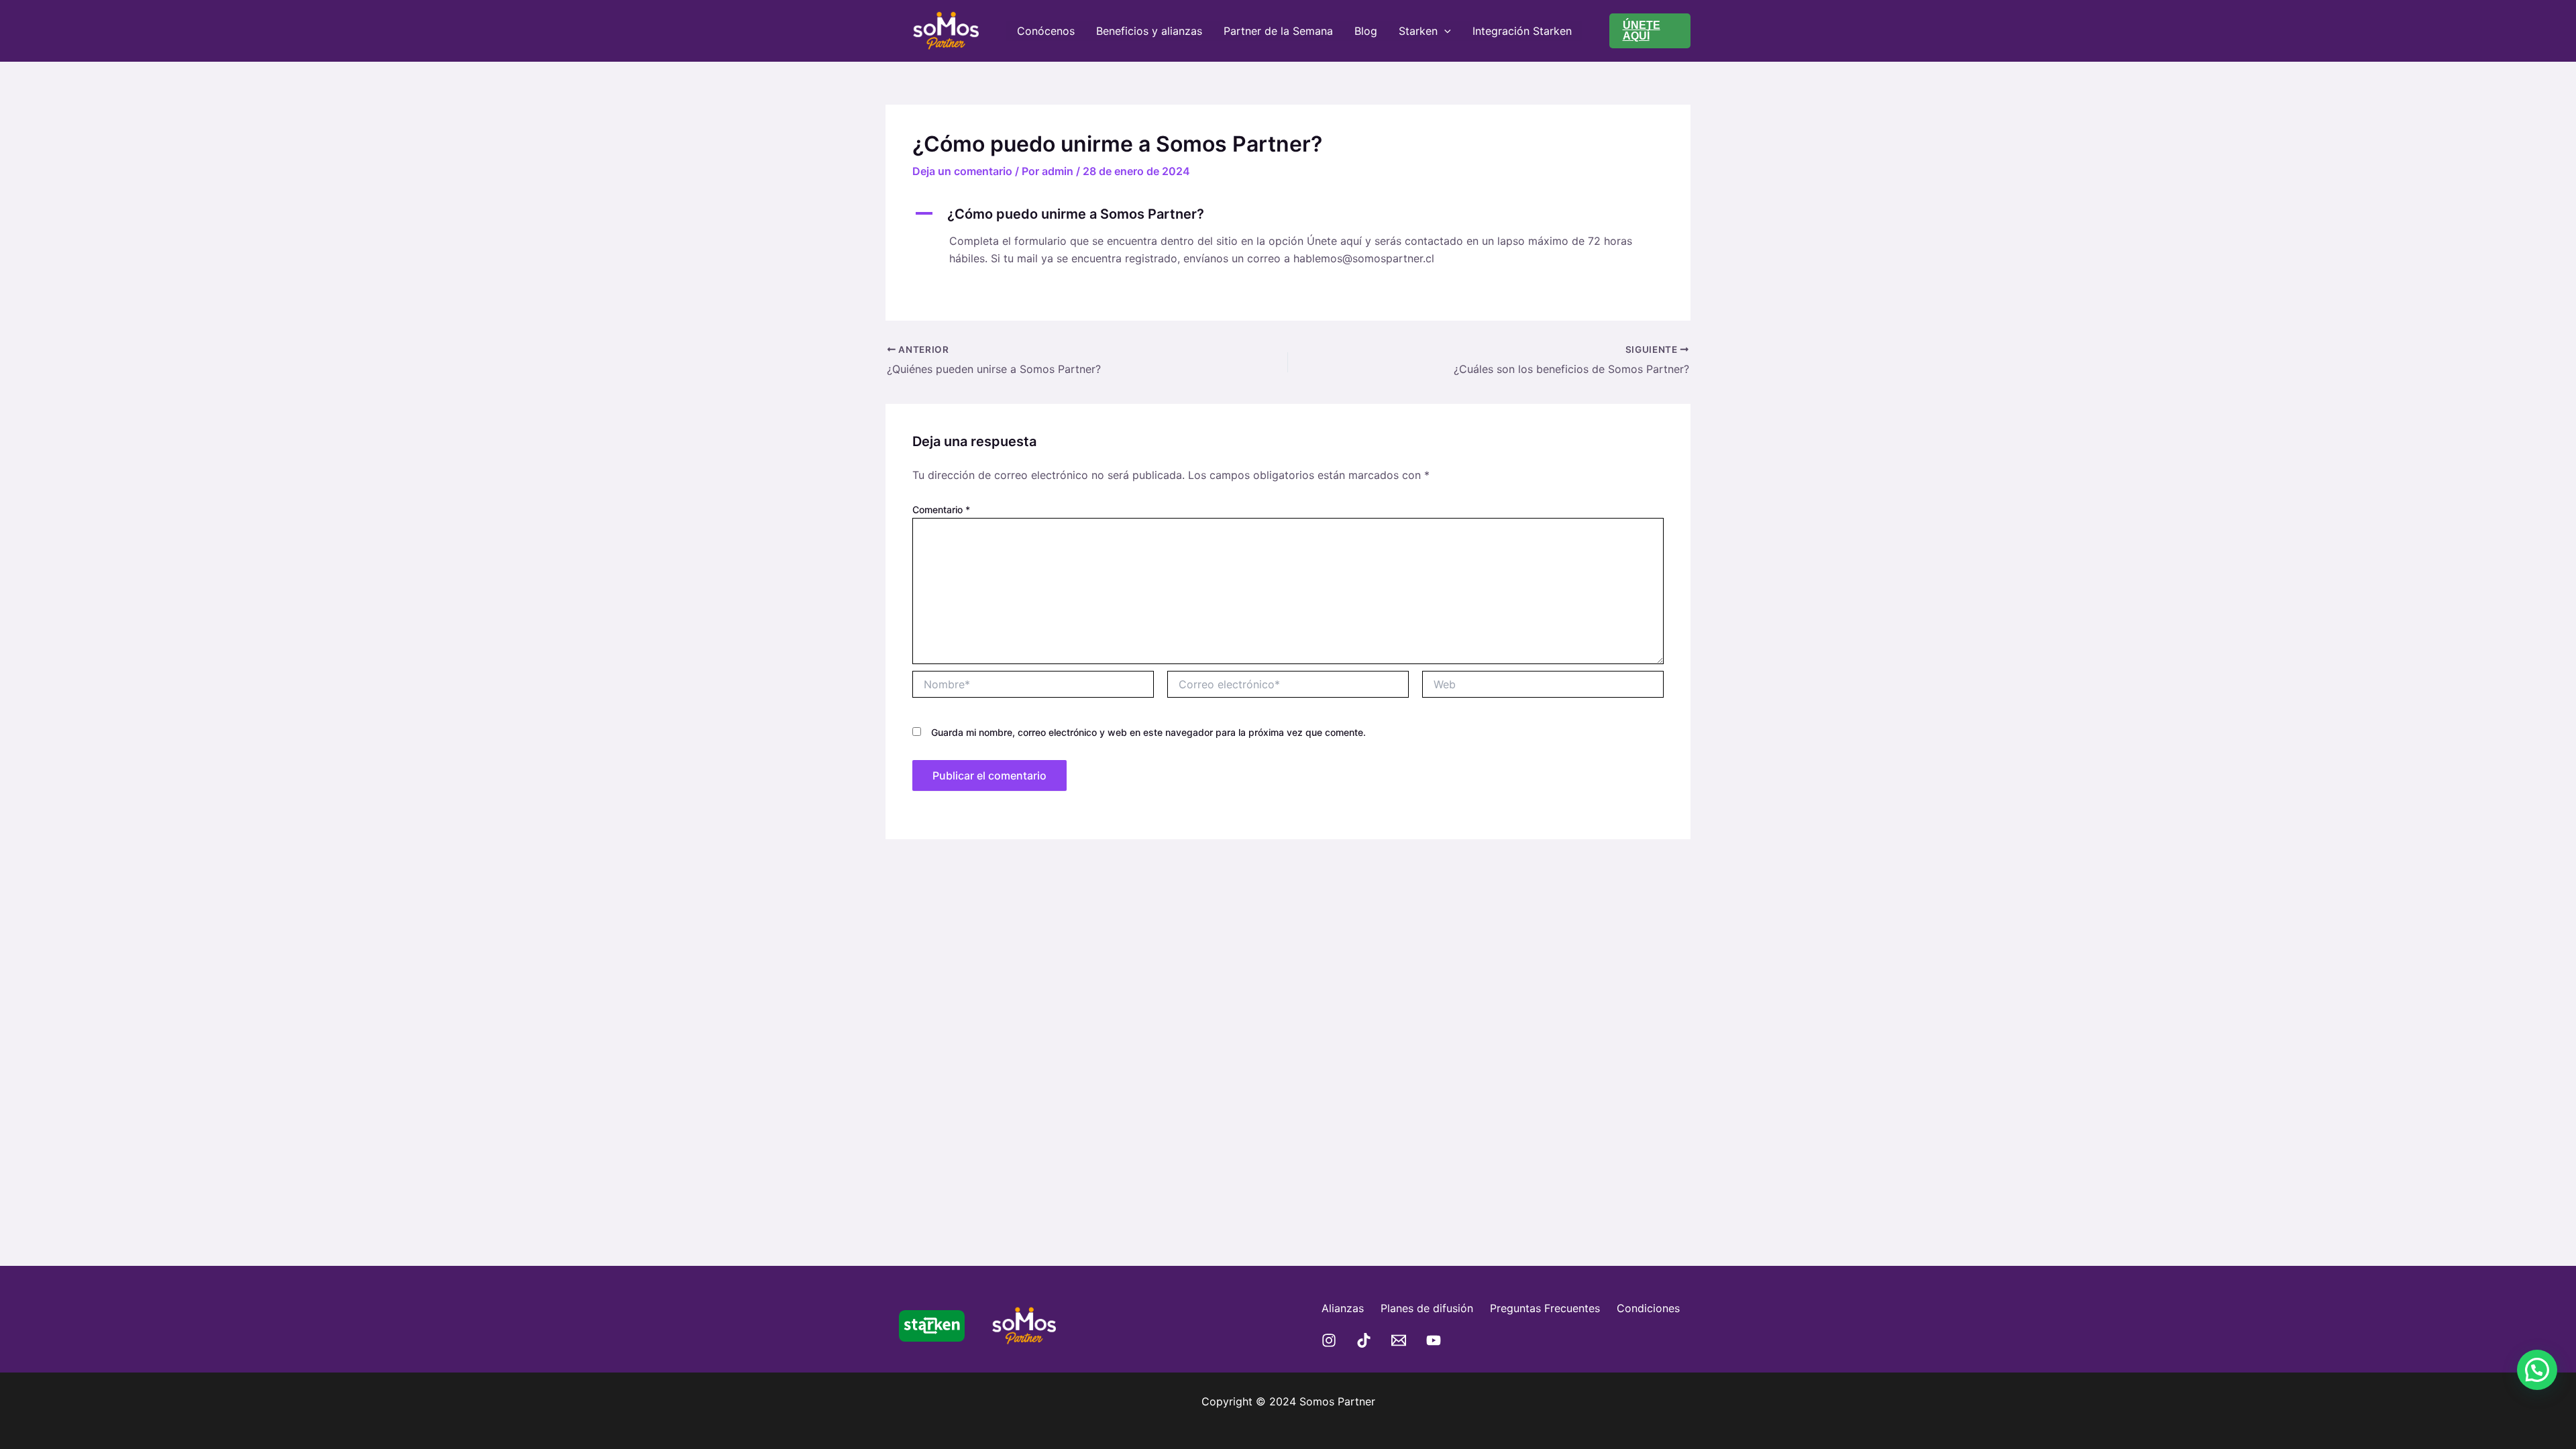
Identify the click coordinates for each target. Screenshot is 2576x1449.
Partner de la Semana (1278, 31)
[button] (1650, 31)
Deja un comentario (962, 171)
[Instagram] (1329, 1340)
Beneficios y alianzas (1149, 31)
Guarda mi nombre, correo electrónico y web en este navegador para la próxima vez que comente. (1148, 732)
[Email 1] (1399, 1340)
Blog (1366, 31)
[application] (1444, 31)
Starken (1418, 31)
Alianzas (1343, 1308)
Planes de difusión (1427, 1308)
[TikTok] (1364, 1340)
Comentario (941, 509)
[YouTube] (1434, 1340)
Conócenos (1046, 31)
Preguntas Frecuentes (1545, 1308)
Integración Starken (1522, 31)
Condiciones (1648, 1308)
